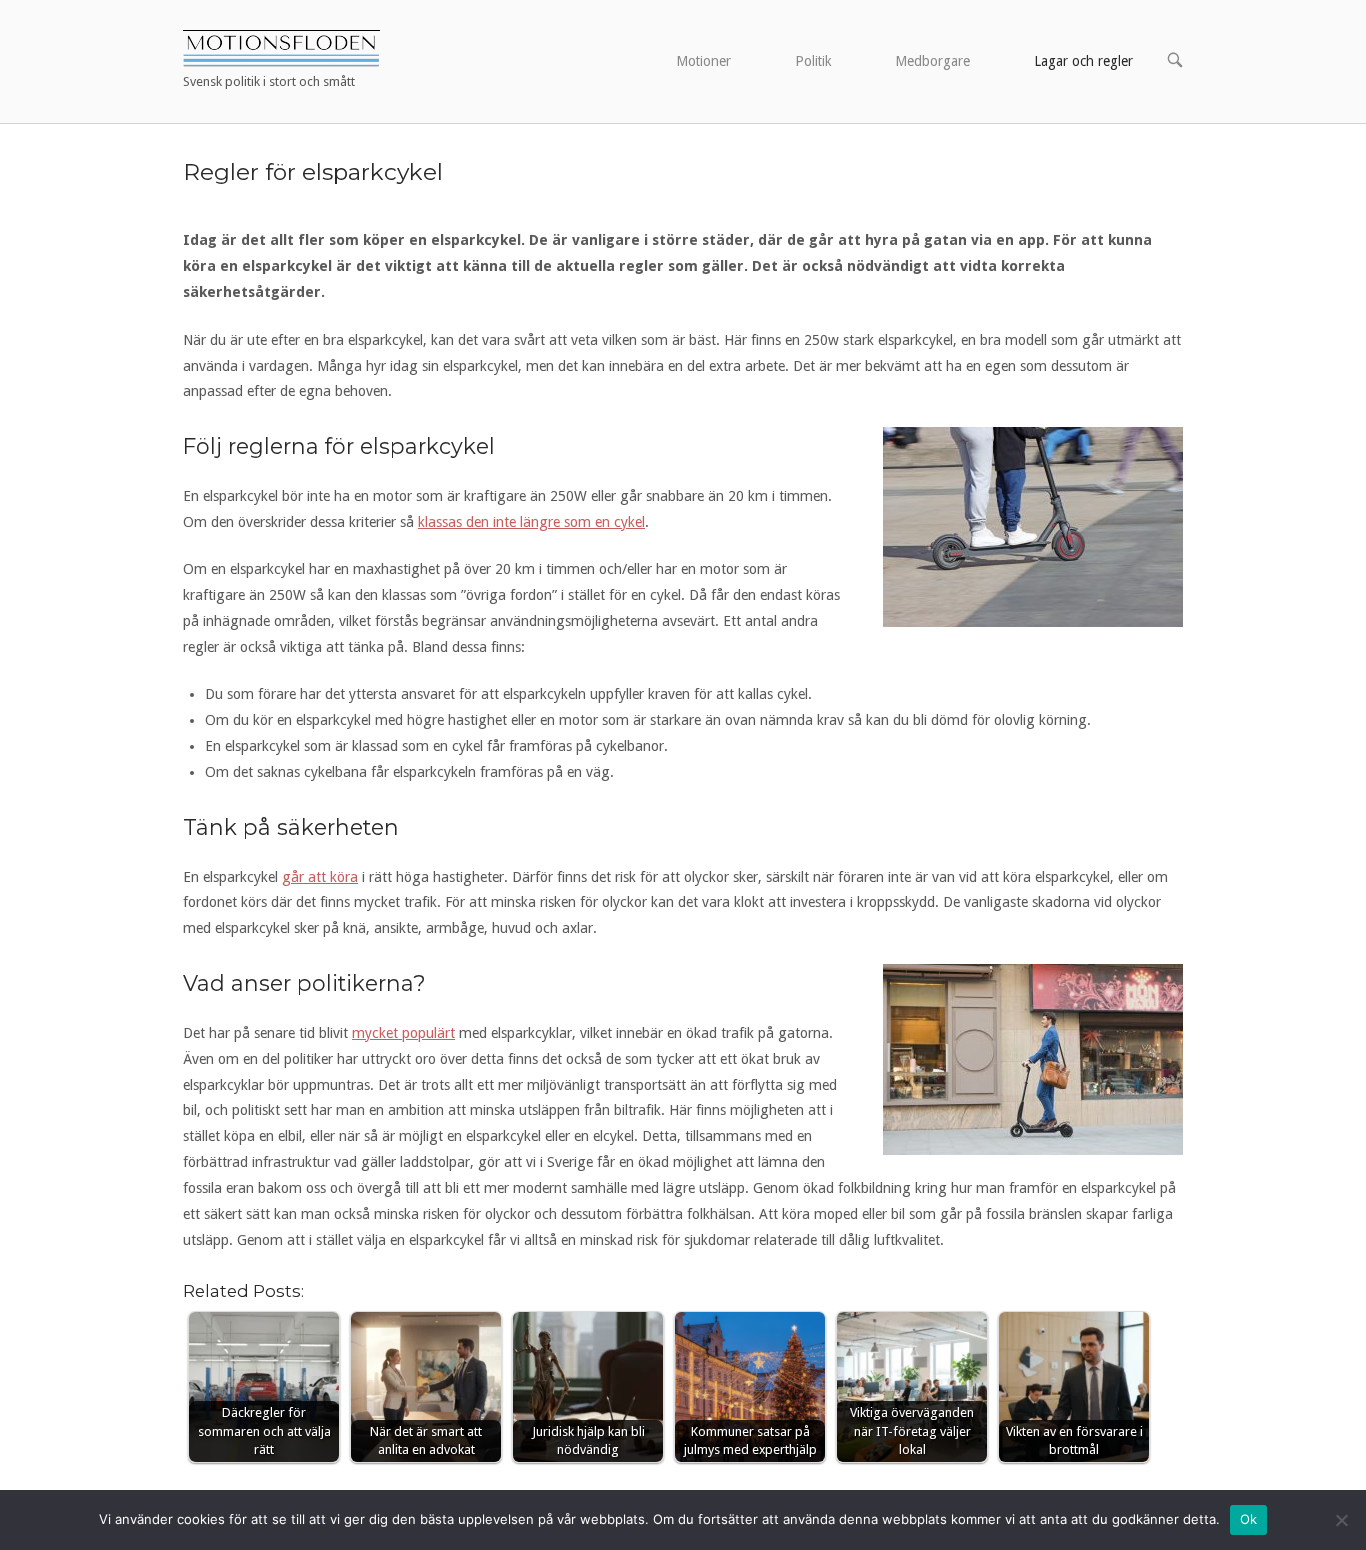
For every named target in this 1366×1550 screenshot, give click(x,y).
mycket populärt (403, 1033)
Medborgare (932, 61)
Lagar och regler (1083, 61)
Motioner (703, 61)
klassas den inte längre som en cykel (531, 522)
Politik (813, 61)
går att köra (320, 877)
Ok (1249, 1519)
